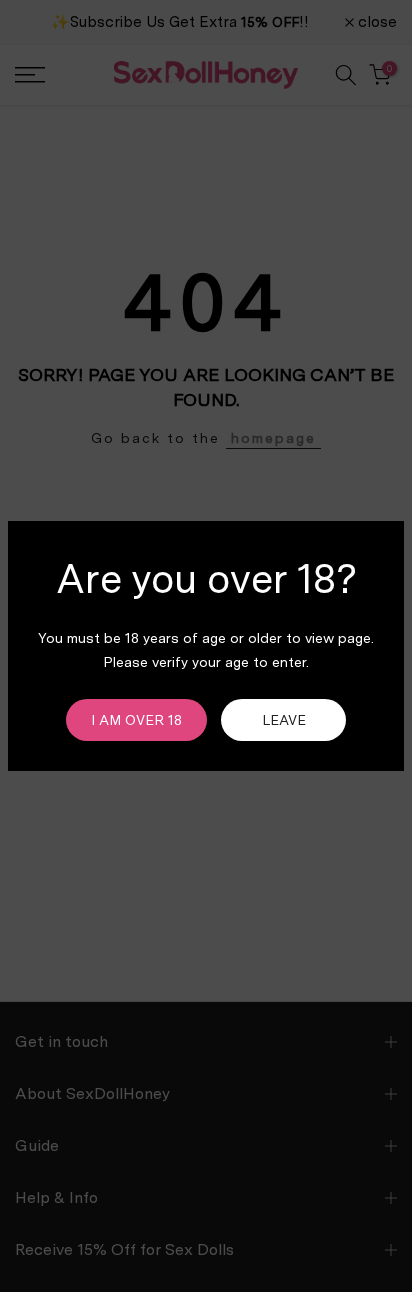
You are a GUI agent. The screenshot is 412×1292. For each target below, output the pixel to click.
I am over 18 (136, 720)
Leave (284, 720)
